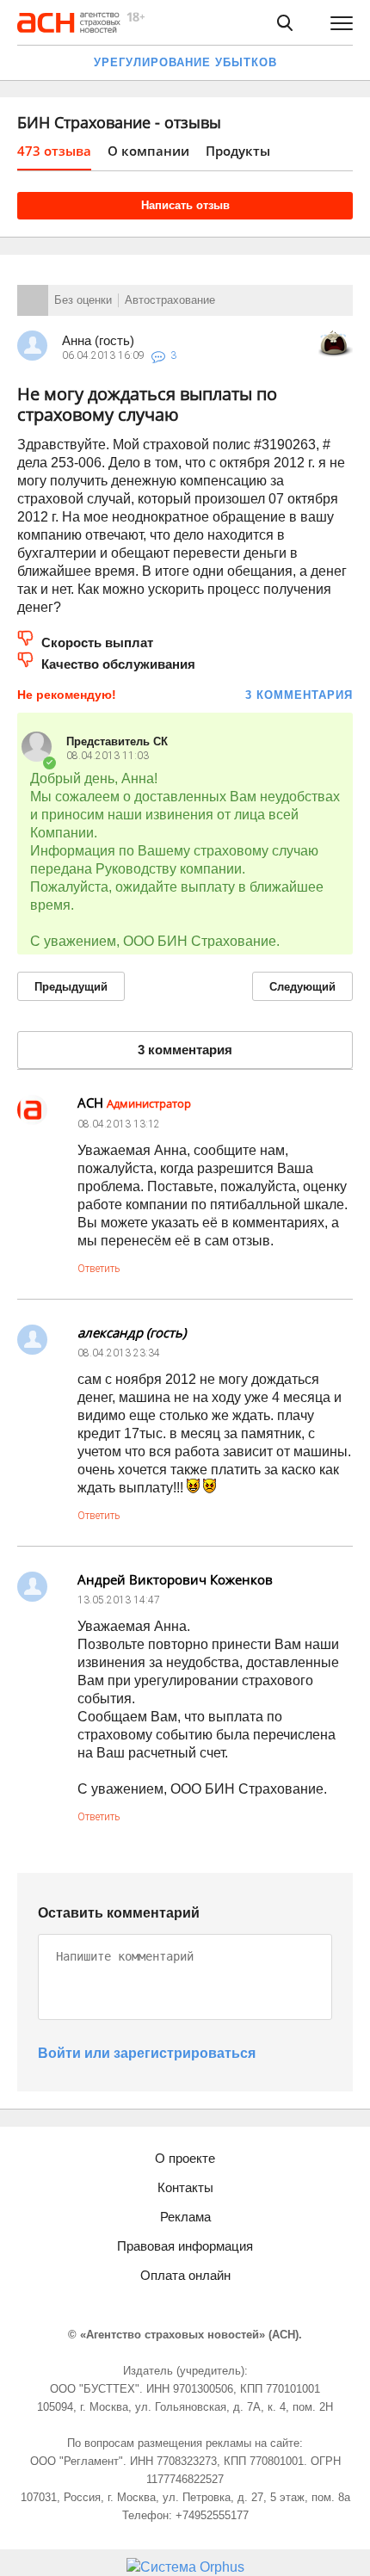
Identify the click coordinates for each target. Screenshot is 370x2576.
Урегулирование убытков (185, 62)
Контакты (185, 2187)
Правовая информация (185, 2246)
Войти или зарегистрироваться (147, 2053)
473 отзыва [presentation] (54, 151)
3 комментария (299, 695)
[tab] (54, 156)
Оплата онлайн (185, 2275)
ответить (99, 1269)
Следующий (302, 987)
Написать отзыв (185, 205)
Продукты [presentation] (238, 151)
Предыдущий (71, 987)
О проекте (185, 2158)
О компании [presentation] (148, 151)
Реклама (185, 2217)
